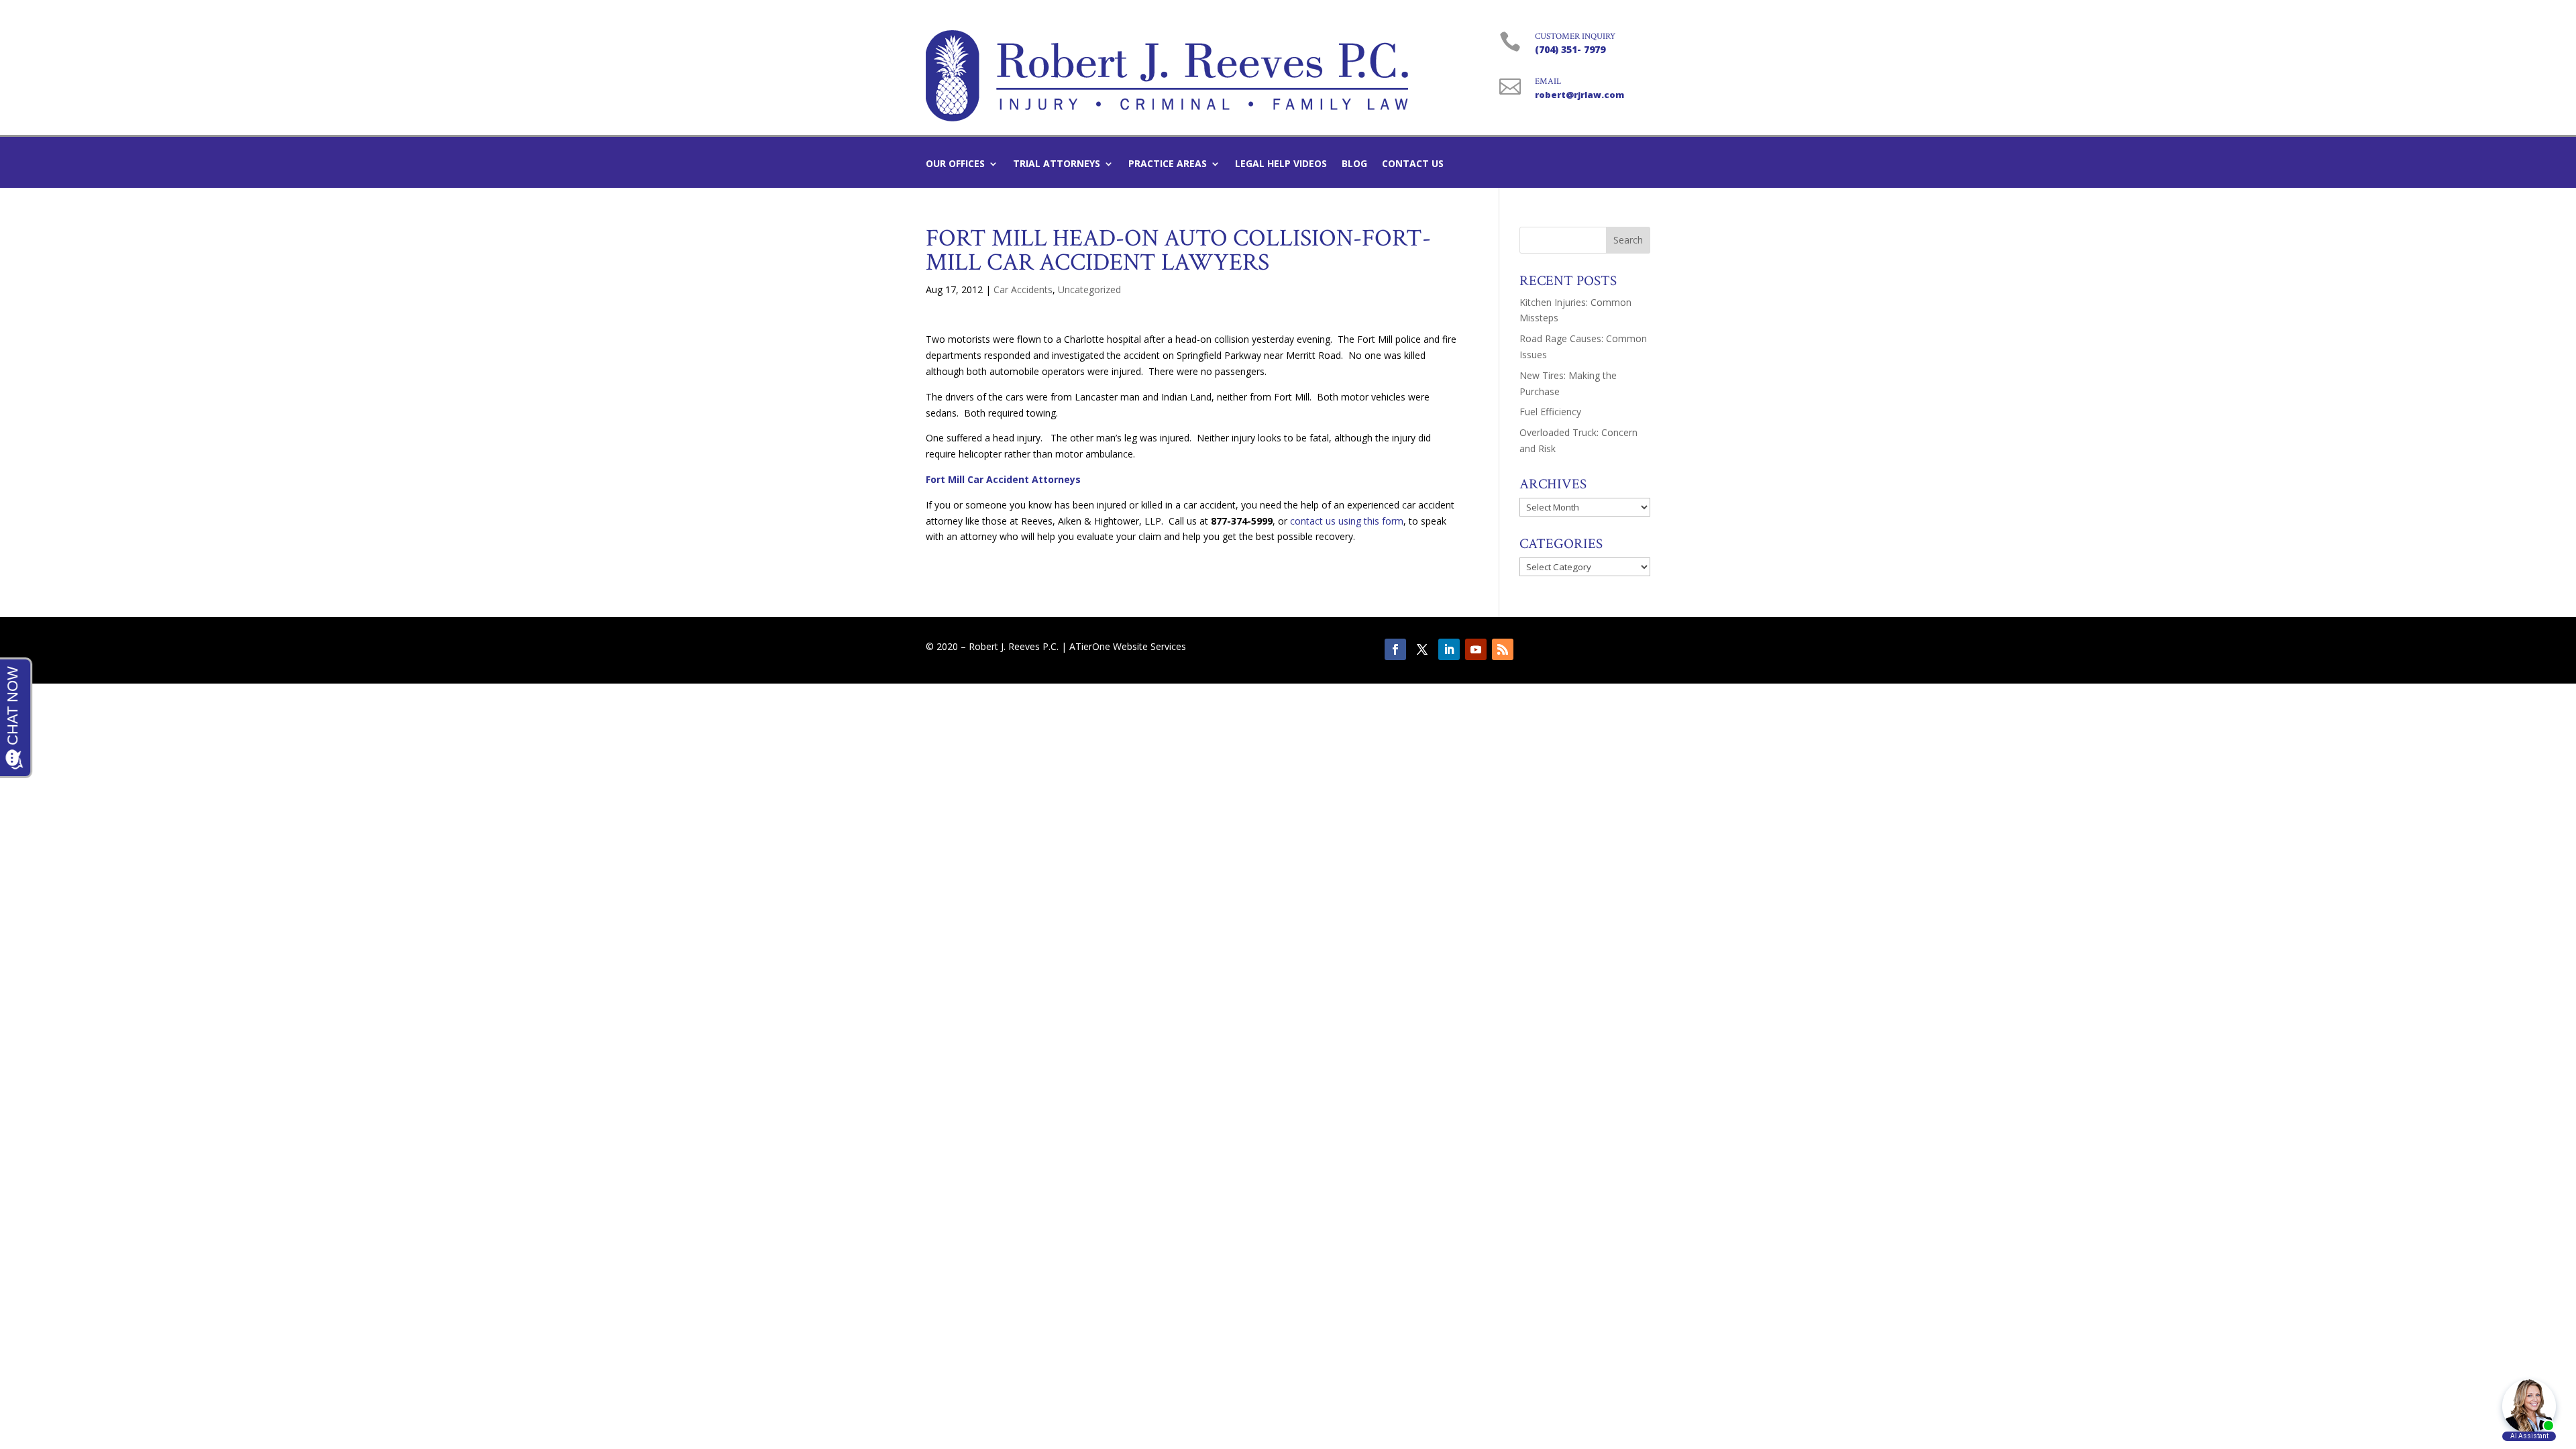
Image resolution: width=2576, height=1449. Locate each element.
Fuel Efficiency (1550, 412)
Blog (1354, 164)
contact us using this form (1347, 521)
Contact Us (1413, 164)
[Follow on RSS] (1503, 649)
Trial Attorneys (1057, 164)
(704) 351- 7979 (1570, 49)
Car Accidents (1023, 289)
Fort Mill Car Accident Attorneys (1003, 479)
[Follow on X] (1422, 649)
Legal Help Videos (1281, 164)
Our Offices (955, 164)
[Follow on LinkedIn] (1449, 649)
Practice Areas (1168, 164)
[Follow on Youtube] (1476, 649)
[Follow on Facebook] (1395, 649)
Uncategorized (1089, 289)
